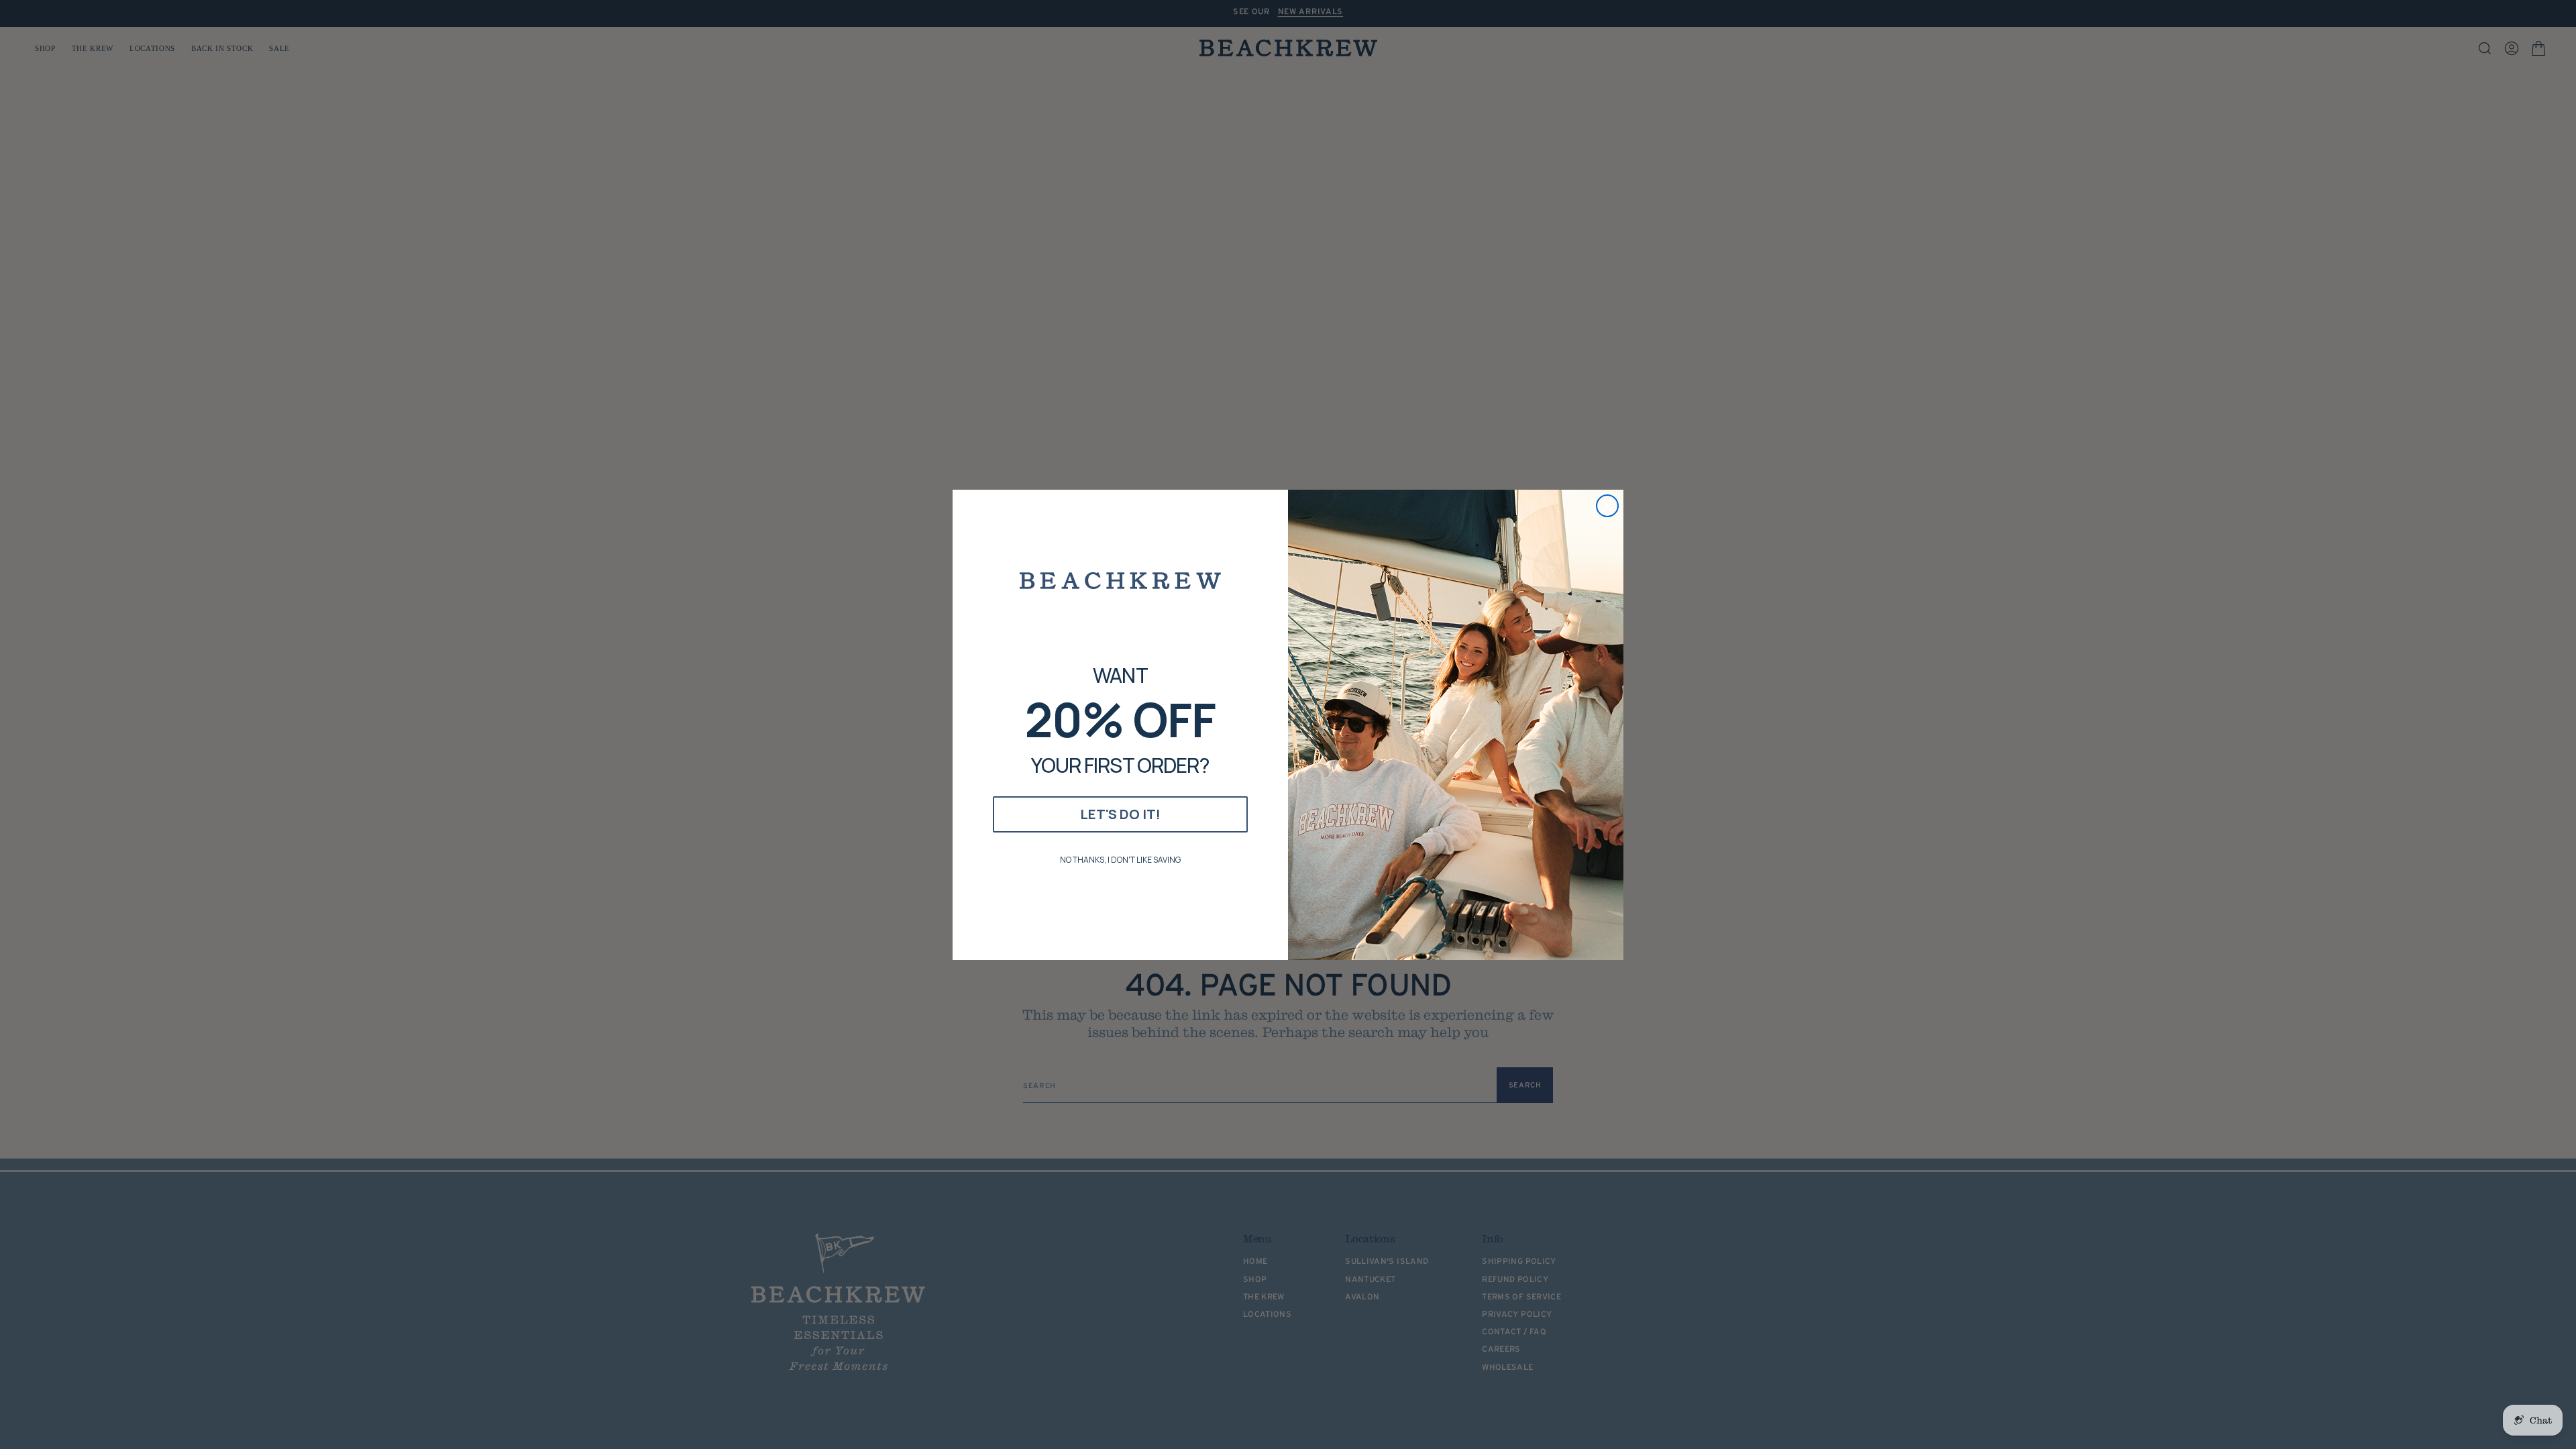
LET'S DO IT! (1120, 814)
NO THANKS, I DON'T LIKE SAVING (1120, 860)
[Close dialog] (1607, 506)
